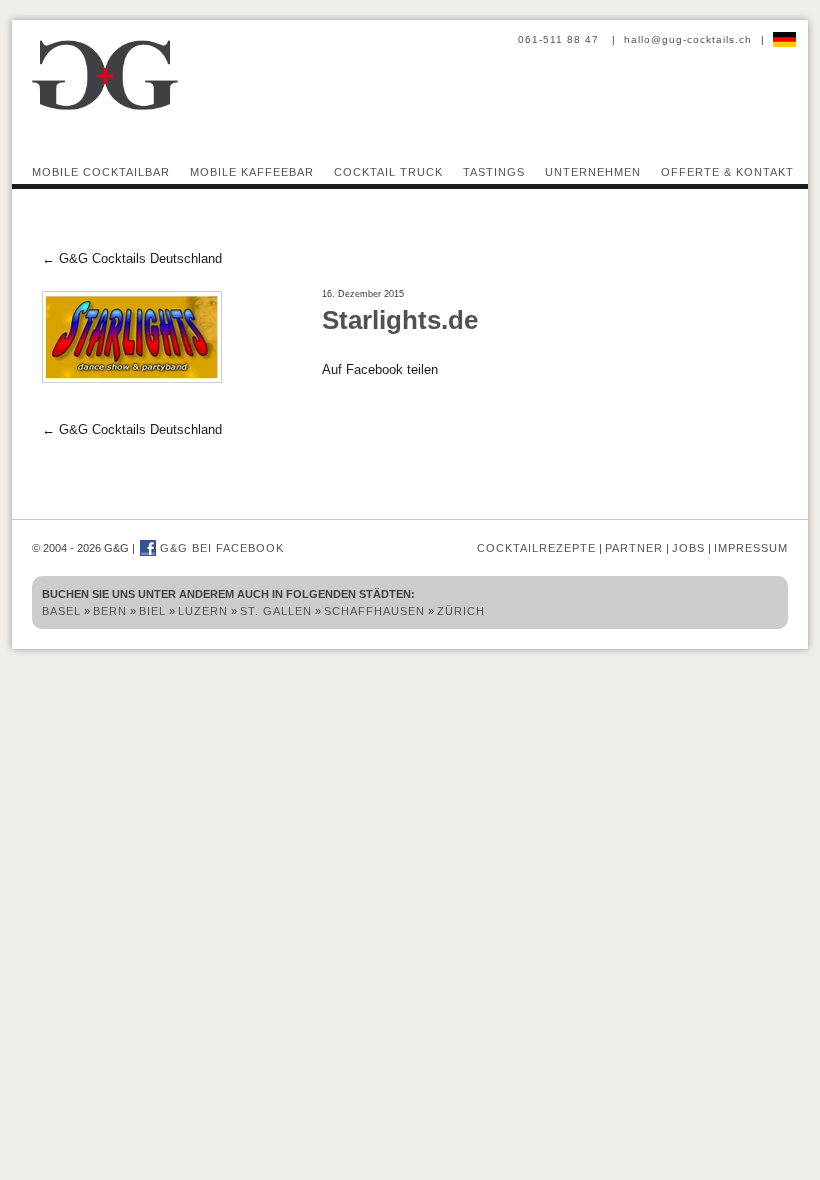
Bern (110, 611)
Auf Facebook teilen (380, 369)
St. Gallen (276, 611)
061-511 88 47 (560, 39)
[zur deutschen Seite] (784, 39)
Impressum (751, 548)
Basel (61, 611)
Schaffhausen (374, 611)
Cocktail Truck (388, 172)
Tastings (494, 172)
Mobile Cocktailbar (101, 172)
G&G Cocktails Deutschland (132, 258)
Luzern (203, 611)
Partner (634, 548)
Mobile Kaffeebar (252, 172)
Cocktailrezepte (536, 548)
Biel (152, 611)
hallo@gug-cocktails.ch (688, 39)
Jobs (688, 548)
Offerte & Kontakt (727, 172)
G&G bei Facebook (220, 548)
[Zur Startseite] (105, 107)
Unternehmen (593, 172)
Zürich (461, 611)
